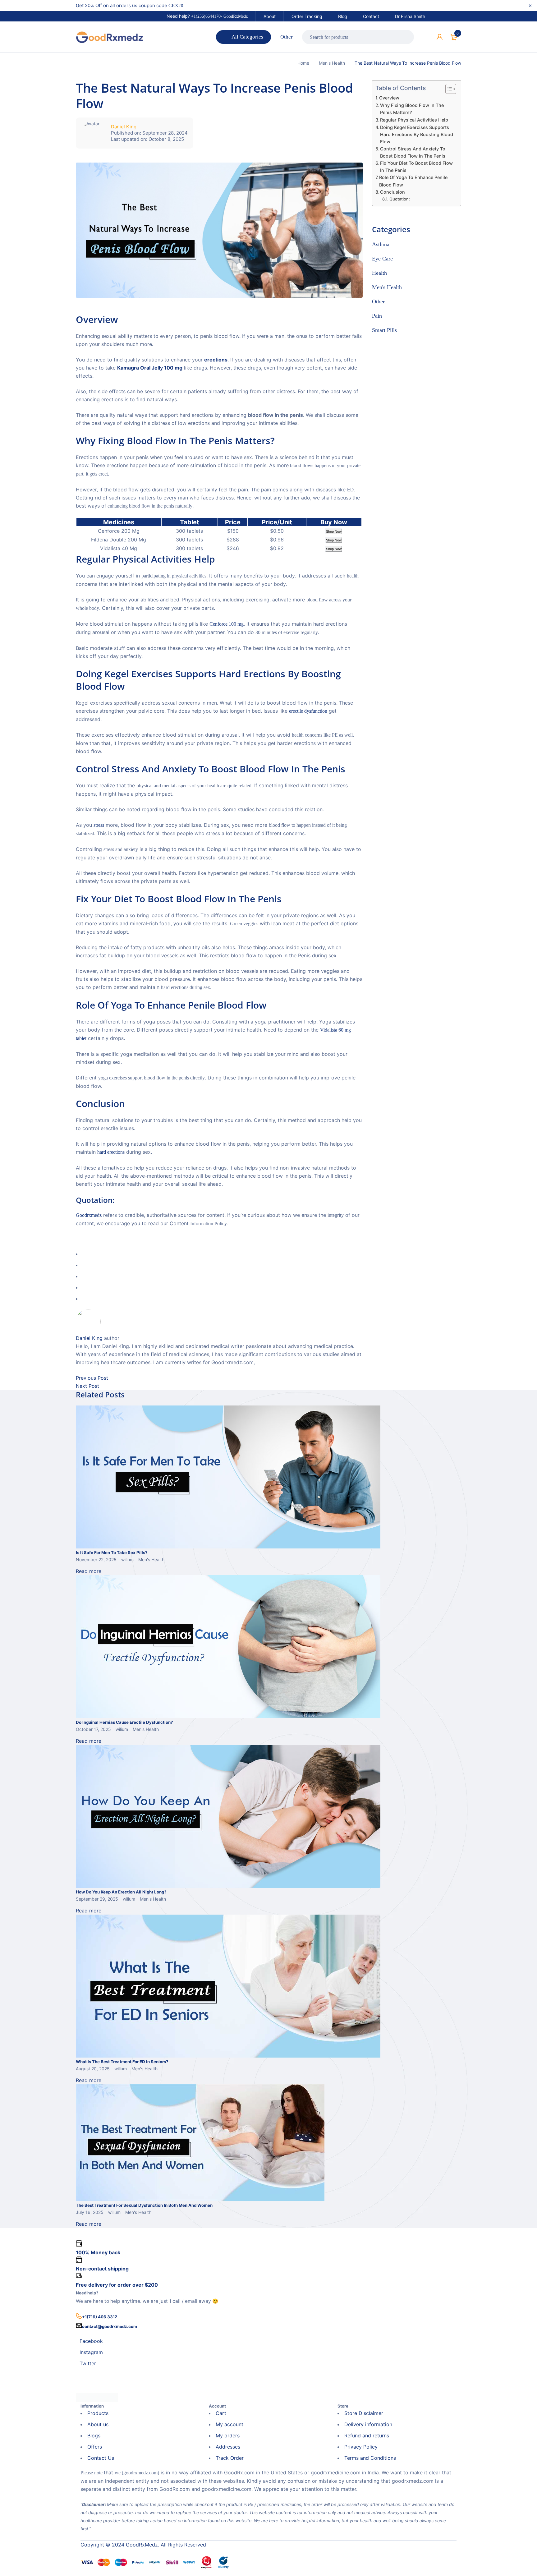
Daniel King (124, 127)
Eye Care (382, 259)
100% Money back (98, 2252)
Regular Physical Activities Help (414, 120)
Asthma (381, 244)
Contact (371, 16)
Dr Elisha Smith (410, 16)
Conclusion (392, 192)
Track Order (230, 2458)
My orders (228, 2436)
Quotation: (400, 199)
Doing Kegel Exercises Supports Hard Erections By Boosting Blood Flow (417, 134)
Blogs (94, 2436)
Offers (95, 2447)
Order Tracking (307, 16)
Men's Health (332, 63)
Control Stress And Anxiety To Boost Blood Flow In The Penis (413, 152)
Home (303, 63)
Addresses (228, 2447)
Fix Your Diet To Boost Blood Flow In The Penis (416, 167)
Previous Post (92, 1378)
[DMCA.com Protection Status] (97, 2397)
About (270, 16)
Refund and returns (367, 2436)
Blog (343, 16)
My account (229, 2424)
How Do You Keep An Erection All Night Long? (121, 1892)
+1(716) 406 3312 (100, 2317)
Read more (89, 1571)
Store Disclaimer (364, 2413)
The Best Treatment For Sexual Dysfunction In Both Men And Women (144, 2205)
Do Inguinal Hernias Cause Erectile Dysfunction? (124, 1722)
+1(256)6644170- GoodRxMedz (219, 16)
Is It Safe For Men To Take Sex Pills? (112, 1552)
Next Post (87, 1386)
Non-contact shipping (102, 2269)
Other (378, 301)
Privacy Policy (361, 2447)
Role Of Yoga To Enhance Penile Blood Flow (413, 181)
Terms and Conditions (370, 2458)
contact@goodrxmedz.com (110, 2326)
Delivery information (368, 2424)
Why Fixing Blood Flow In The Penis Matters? (412, 109)
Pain (377, 316)
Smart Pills (384, 330)
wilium (127, 1559)
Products (98, 2413)
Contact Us (101, 2458)
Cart (221, 2413)
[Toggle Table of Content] (448, 89)
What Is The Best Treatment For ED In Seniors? (122, 2062)
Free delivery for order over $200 (117, 2285)
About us (98, 2424)
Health (379, 273)
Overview (389, 98)
